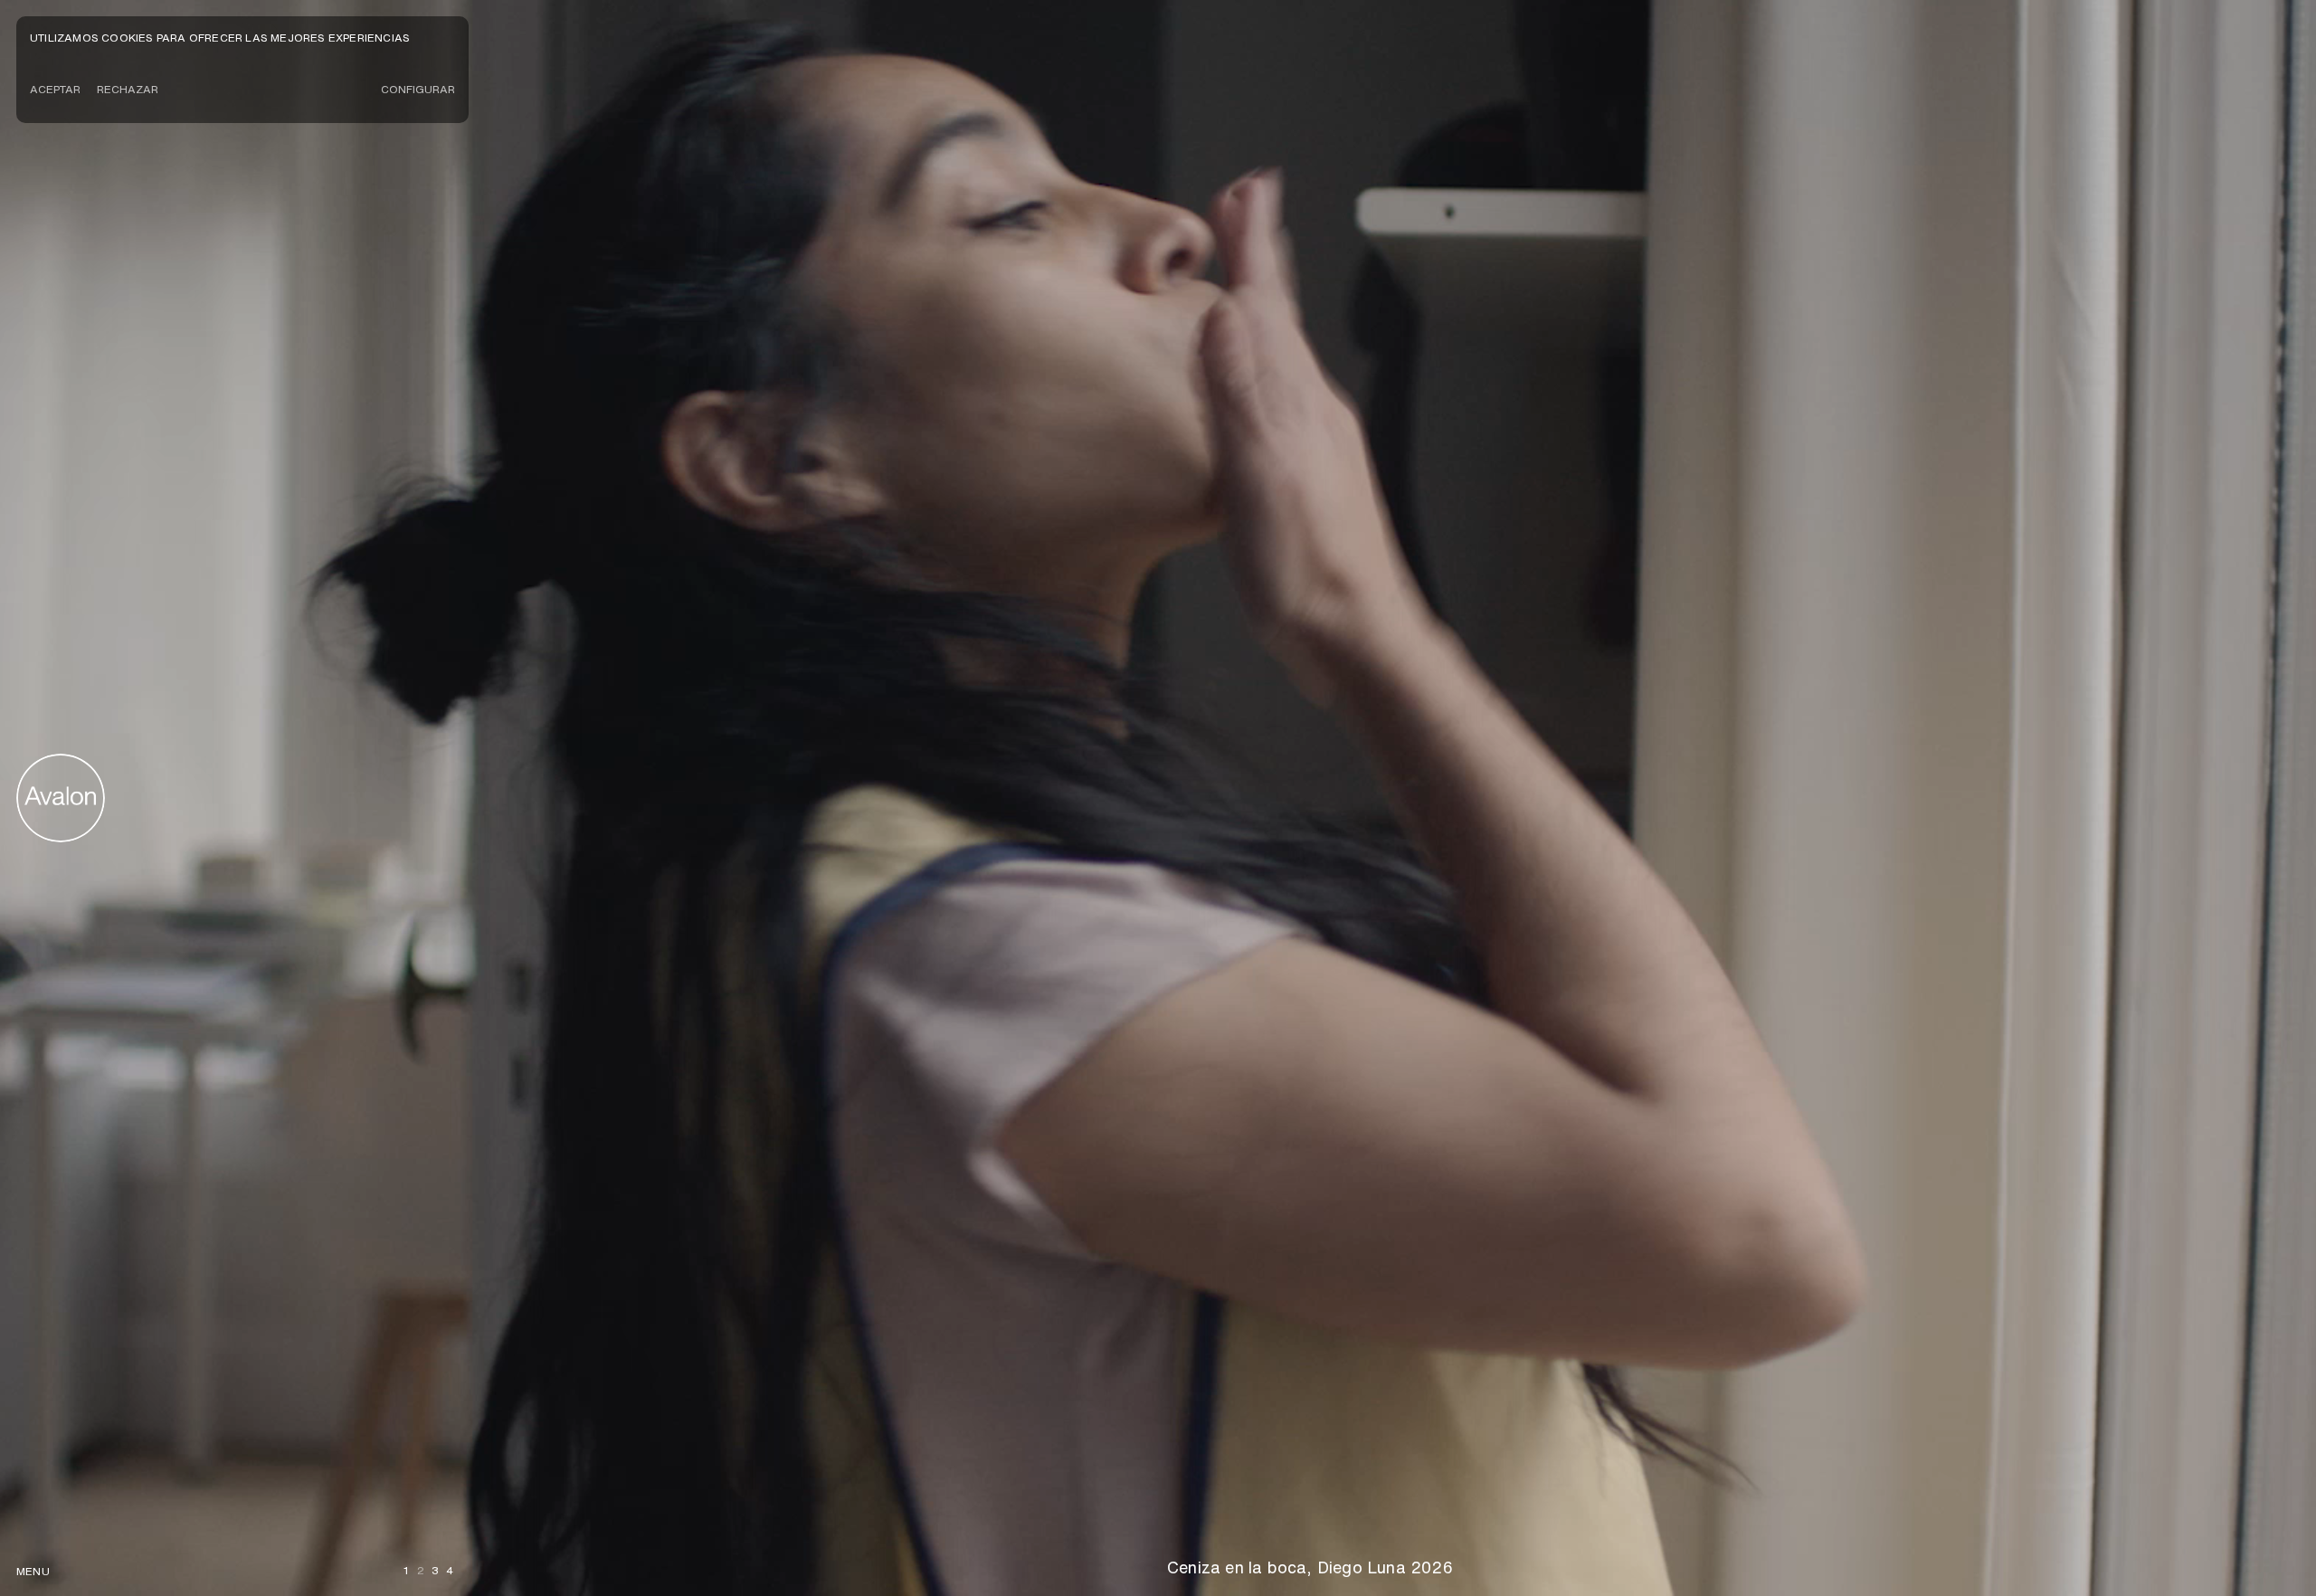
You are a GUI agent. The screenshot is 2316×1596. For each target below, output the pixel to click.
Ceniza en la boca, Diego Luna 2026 (1310, 1567)
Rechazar (128, 89)
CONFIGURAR (418, 89)
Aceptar (55, 89)
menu (33, 1571)
